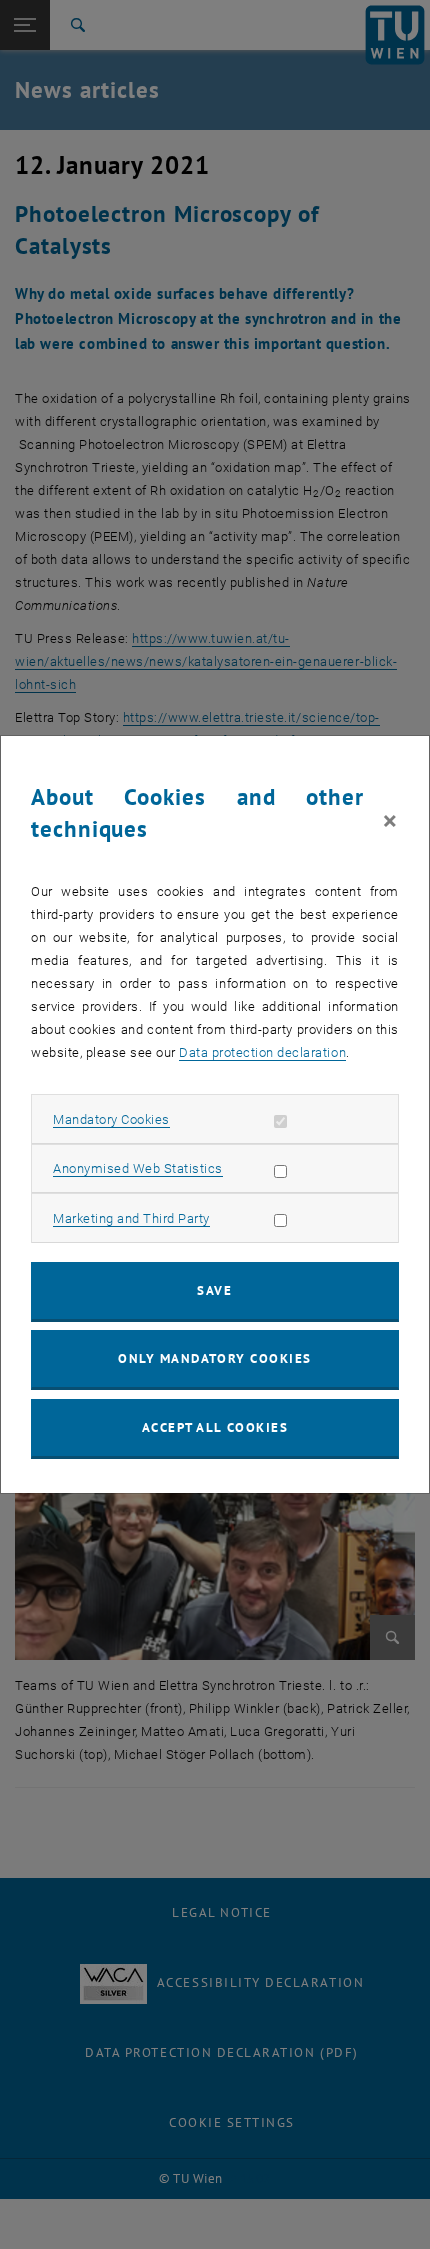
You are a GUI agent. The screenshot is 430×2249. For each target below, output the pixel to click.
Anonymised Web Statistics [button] (138, 1168)
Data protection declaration (262, 1052)
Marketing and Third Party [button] (131, 1218)
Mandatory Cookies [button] (111, 1119)
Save (214, 1290)
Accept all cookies (215, 1427)
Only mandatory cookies (215, 1358)
